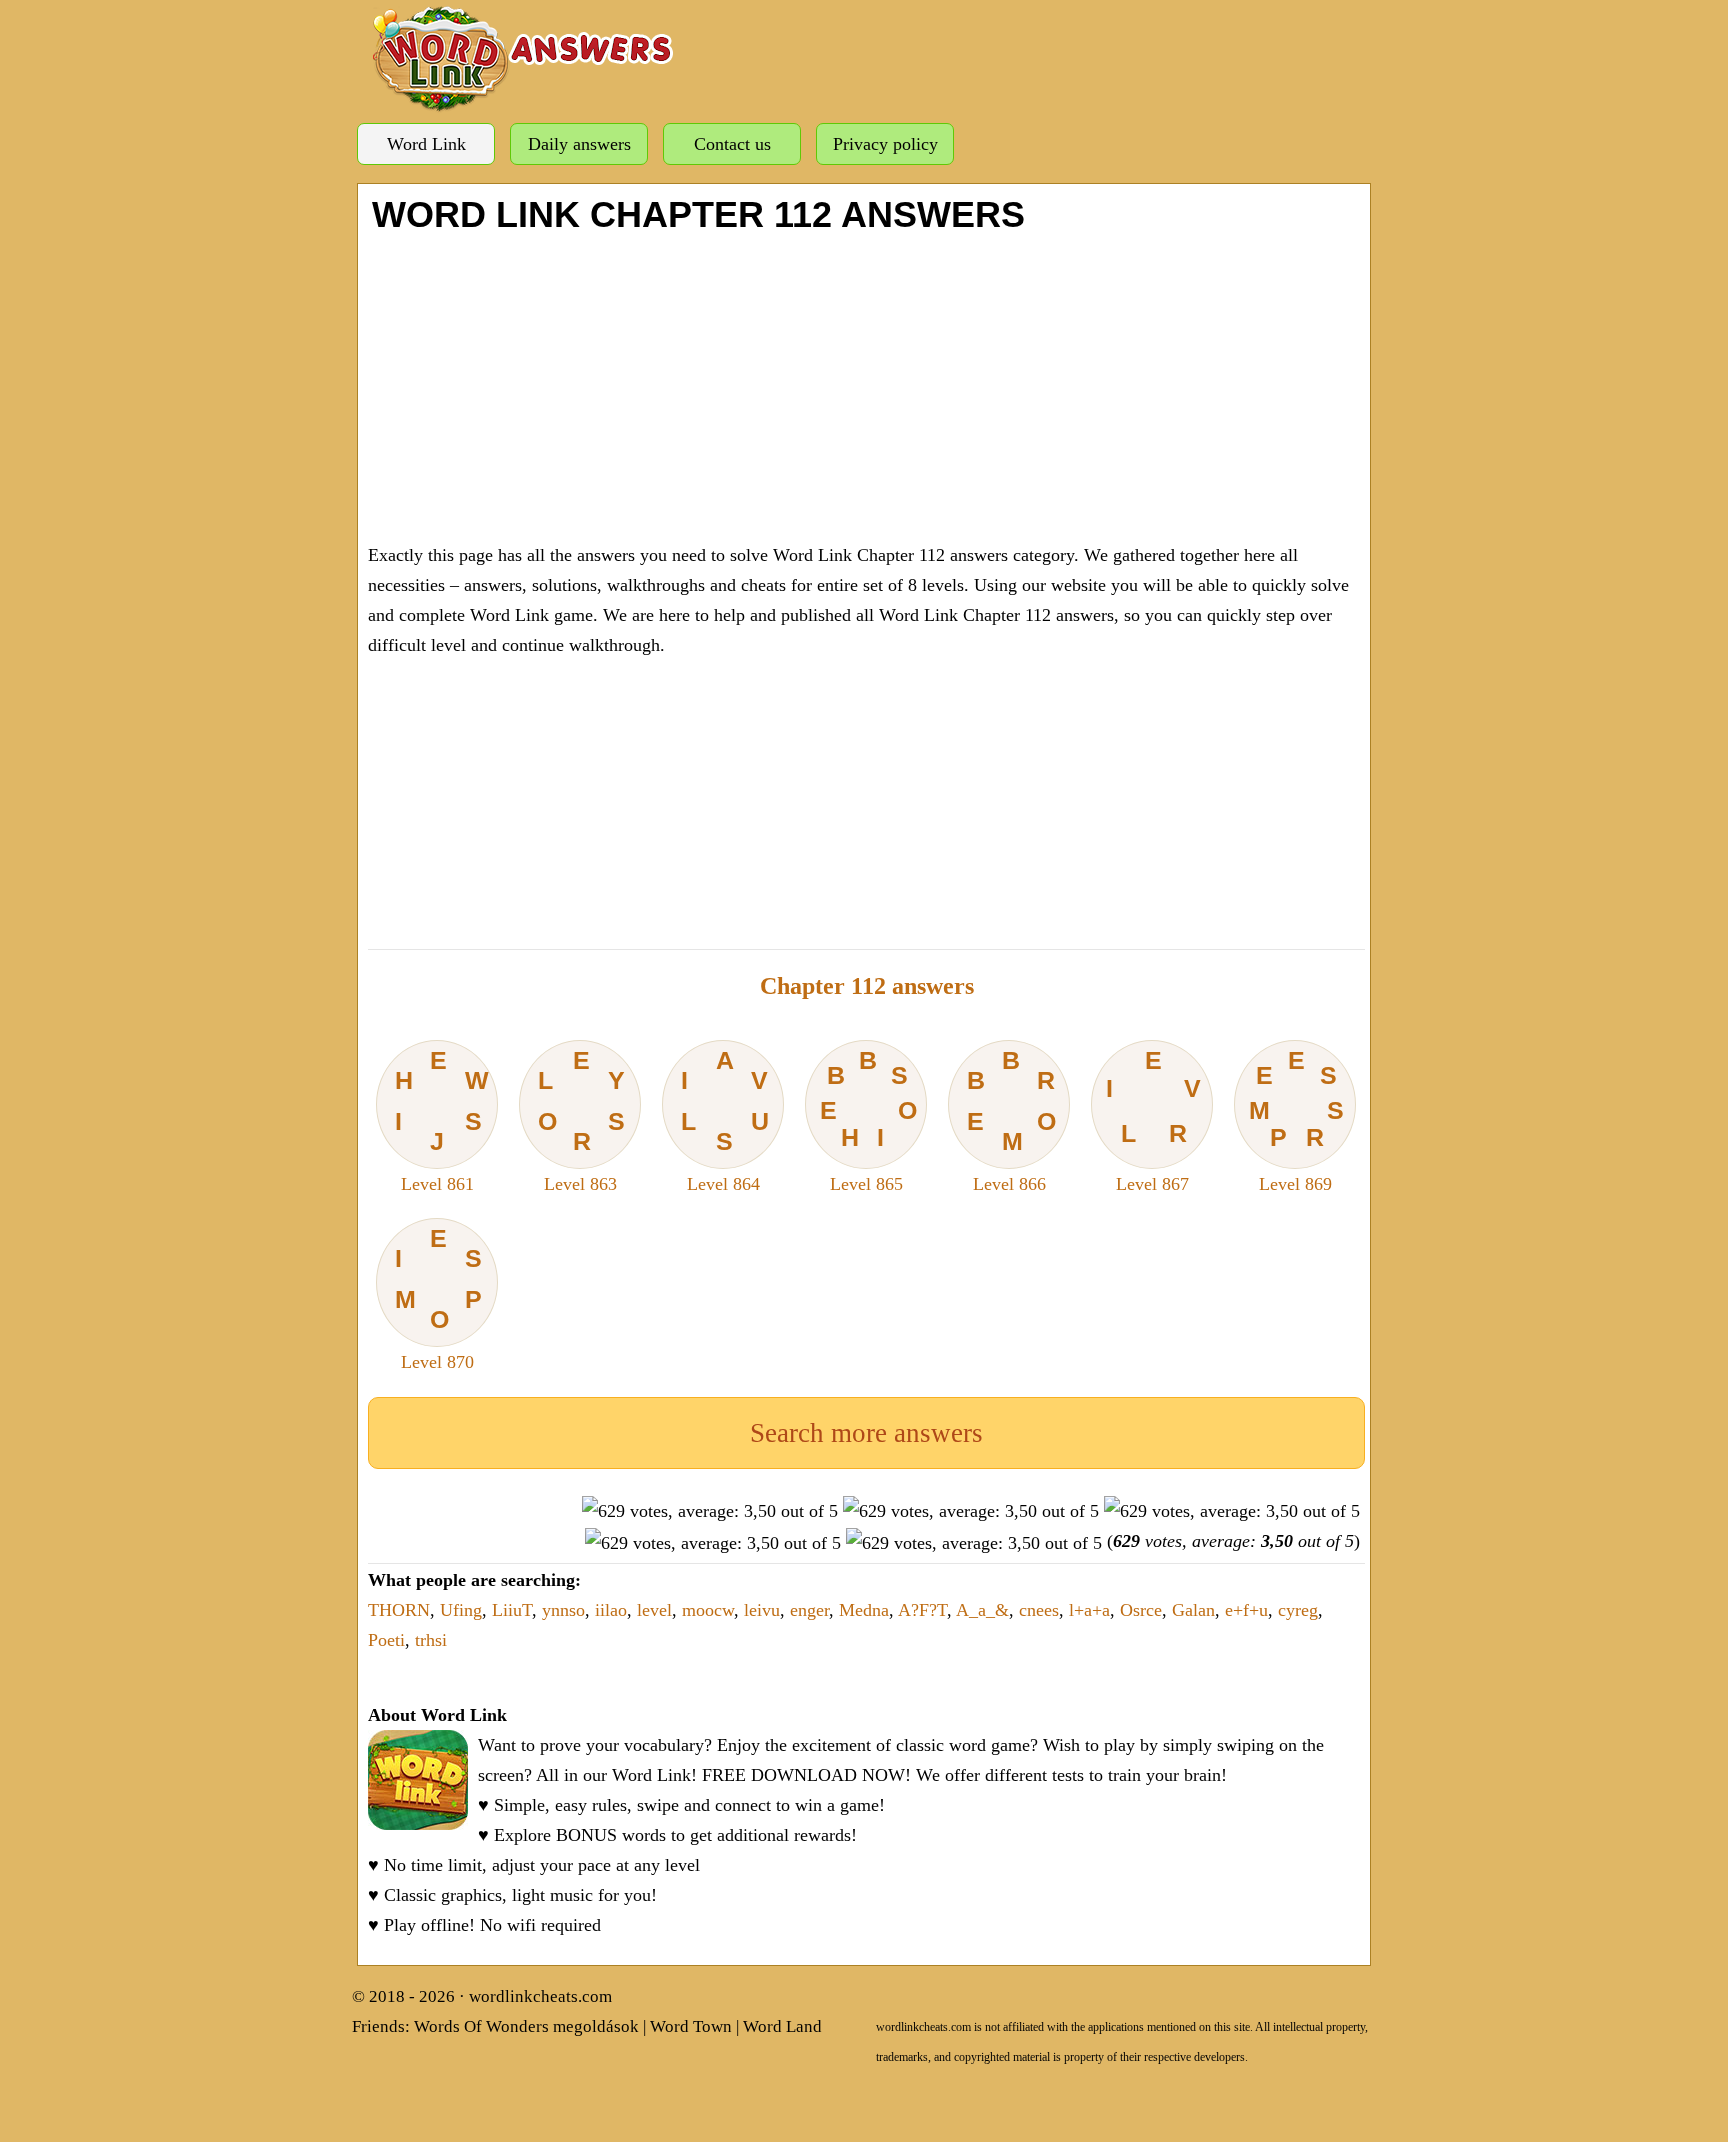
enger (809, 1610)
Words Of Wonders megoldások (526, 2026)
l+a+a (1089, 1610)
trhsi (431, 1640)
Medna (864, 1610)
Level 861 (442, 1120)
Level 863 (581, 1120)
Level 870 (438, 1298)
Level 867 (1153, 1120)
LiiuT (512, 1610)
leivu (762, 1610)
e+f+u (1246, 1610)
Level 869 (1297, 1120)
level (654, 1610)
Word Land (782, 2026)
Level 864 (725, 1120)
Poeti (386, 1640)
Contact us (732, 144)
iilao (611, 1610)
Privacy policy (885, 144)
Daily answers (579, 144)
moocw (708, 1610)
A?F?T (922, 1610)
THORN (399, 1610)
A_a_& (982, 1610)
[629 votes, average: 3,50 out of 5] (710, 1511)
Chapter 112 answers (867, 986)
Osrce (1141, 1610)
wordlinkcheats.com (540, 1996)
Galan (1193, 1610)
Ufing (461, 1610)
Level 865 (869, 1120)
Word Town (691, 2026)
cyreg (1298, 1610)
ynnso (563, 1610)
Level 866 (1011, 1120)
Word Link (426, 144)
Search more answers (866, 1433)
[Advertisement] (866, 385)
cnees (1039, 1610)
